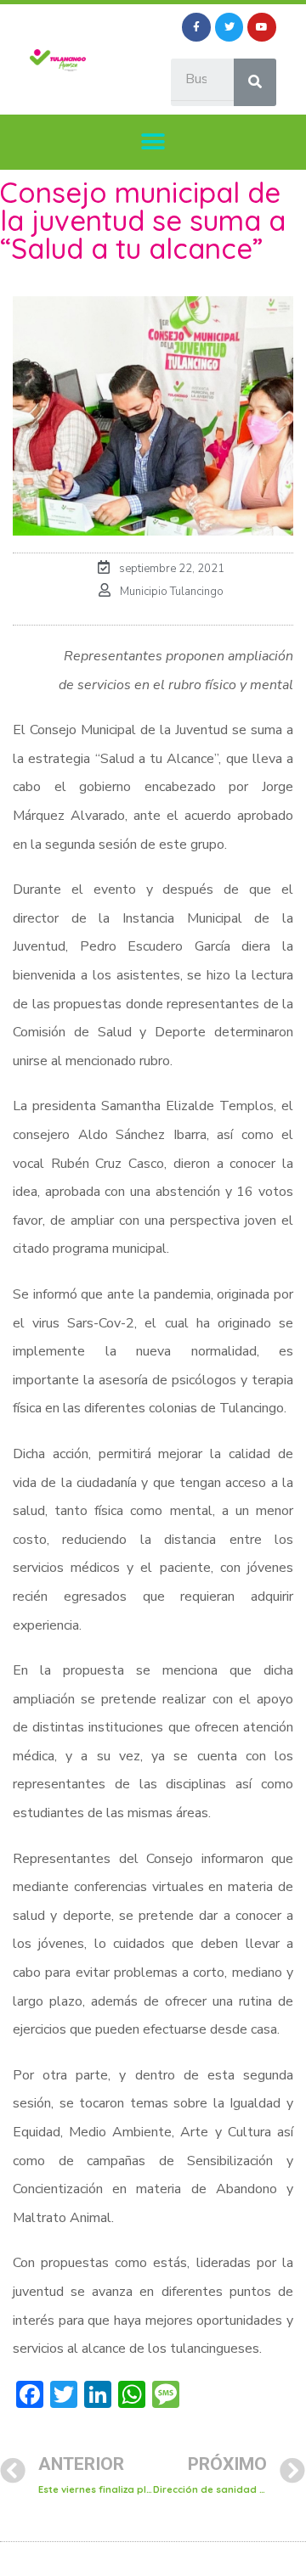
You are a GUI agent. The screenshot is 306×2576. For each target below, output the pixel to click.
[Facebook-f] (196, 27)
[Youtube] (262, 27)
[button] (153, 142)
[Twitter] (229, 27)
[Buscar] (255, 82)
